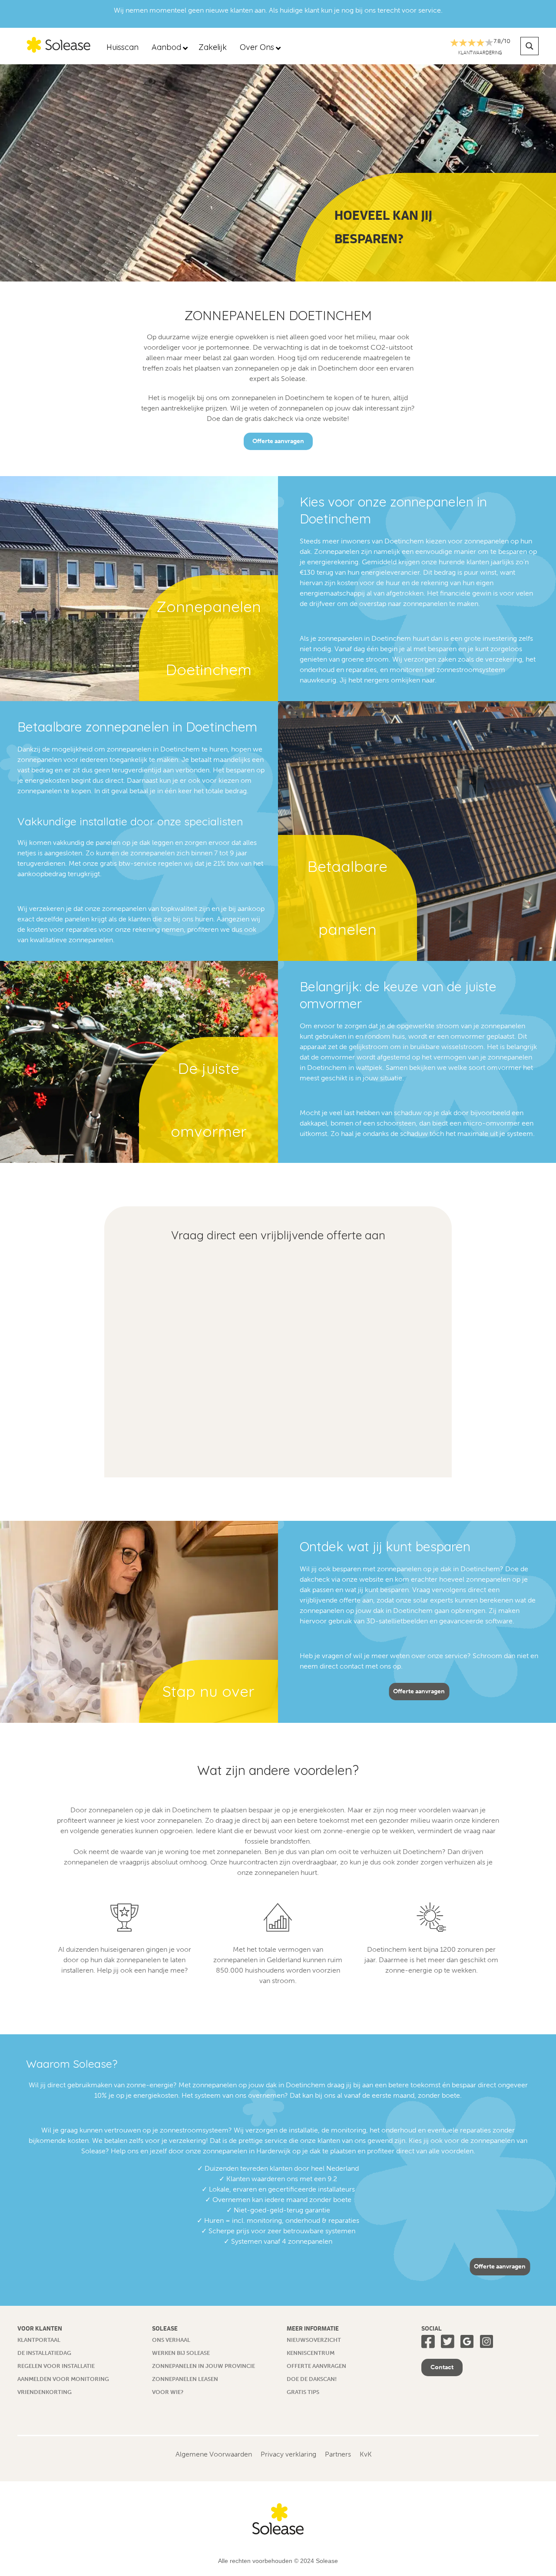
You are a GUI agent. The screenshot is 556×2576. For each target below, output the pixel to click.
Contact (442, 2367)
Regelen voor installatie (56, 2366)
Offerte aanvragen (278, 441)
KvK (366, 2454)
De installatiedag (44, 2353)
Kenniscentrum (311, 2353)
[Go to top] (532, 2552)
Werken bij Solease (181, 2353)
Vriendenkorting (45, 2392)
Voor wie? (168, 2392)
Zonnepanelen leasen (185, 2379)
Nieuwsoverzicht (314, 2340)
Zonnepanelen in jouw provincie (204, 2366)
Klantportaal (39, 2340)
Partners (338, 2454)
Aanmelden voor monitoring (63, 2379)
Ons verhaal (171, 2340)
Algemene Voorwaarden (214, 2454)
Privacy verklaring (288, 2454)
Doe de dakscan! (312, 2379)
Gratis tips (303, 2392)
